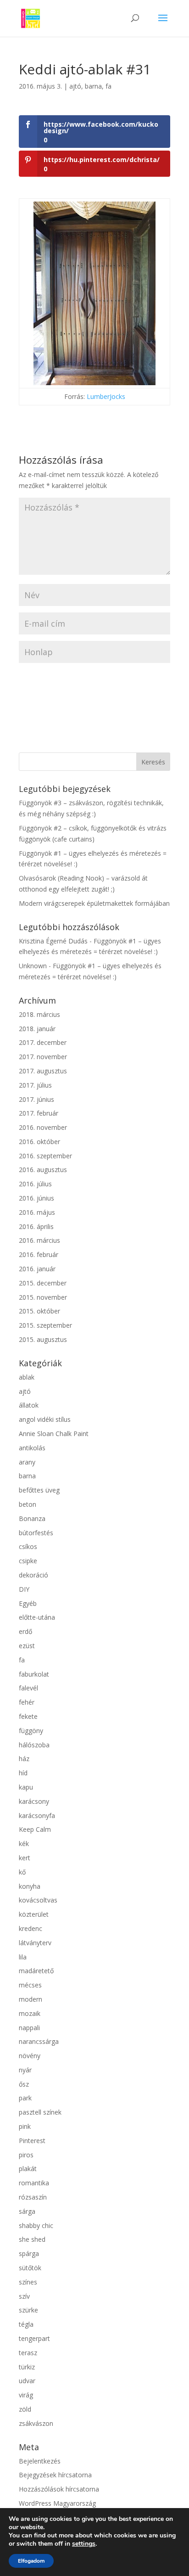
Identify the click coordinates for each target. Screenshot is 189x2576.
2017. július (35, 1085)
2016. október (39, 1142)
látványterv (35, 1943)
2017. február (39, 1113)
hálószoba (34, 1745)
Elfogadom (31, 2561)
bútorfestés (36, 1533)
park (25, 2098)
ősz (24, 2084)
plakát (28, 2169)
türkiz (27, 2367)
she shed (32, 2239)
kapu (26, 1787)
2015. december (43, 1283)
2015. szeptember (45, 1325)
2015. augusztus (43, 1339)
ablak (27, 1377)
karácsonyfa (37, 1816)
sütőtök (30, 2268)
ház (24, 1759)
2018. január (37, 1029)
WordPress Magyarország (57, 2503)
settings (84, 2544)
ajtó (75, 86)
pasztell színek (40, 2112)
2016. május (37, 1212)
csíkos (28, 1546)
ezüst (27, 1646)
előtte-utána (37, 1617)
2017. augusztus (43, 1071)
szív (24, 2296)
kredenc (31, 1928)
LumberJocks (106, 396)
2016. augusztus (43, 1170)
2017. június (36, 1099)
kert (25, 1858)
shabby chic (36, 2225)
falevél (28, 1688)
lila (23, 1957)
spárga (29, 2253)
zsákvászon (36, 2423)
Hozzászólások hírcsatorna (59, 2489)
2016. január (37, 1269)
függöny (31, 1731)
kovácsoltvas (38, 1900)
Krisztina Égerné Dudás (53, 941)
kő (22, 1872)
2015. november (43, 1297)
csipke (28, 1561)
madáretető (36, 1971)
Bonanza (32, 1518)
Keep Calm (35, 1829)
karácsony (34, 1801)
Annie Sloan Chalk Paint (54, 1434)
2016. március (39, 1240)
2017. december (43, 1042)
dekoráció (33, 1575)
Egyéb (28, 1603)
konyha (30, 1886)
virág (26, 2395)
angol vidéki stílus (45, 1419)
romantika (34, 2183)
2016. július (35, 1184)
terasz (28, 2353)
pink (25, 2126)
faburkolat (34, 1674)
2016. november (43, 1127)
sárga (27, 2211)
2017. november (43, 1057)
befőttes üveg (39, 1490)
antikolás (32, 1448)
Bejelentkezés (40, 2461)
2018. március (39, 1014)
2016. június (36, 1198)
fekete (28, 1716)
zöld (25, 2409)
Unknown (33, 966)
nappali (29, 2028)
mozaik (30, 2013)
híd (23, 1773)
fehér (27, 1702)
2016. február (39, 1254)
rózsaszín (33, 2197)
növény (30, 2056)
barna (93, 86)
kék (24, 1844)
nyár (25, 2070)
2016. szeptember (45, 1156)
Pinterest (32, 2141)
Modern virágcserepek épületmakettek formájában (94, 903)
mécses (30, 1985)
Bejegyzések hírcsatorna (55, 2475)
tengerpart (34, 2338)
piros (26, 2155)
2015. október (39, 1311)
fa (108, 86)
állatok (29, 1405)
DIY (24, 1589)
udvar (27, 2381)
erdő (25, 1631)
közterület (34, 1914)
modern (31, 1999)
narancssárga (39, 2041)
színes (28, 2282)
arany (27, 1462)
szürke (28, 2310)
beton (28, 1504)
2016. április (36, 1226)
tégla (26, 2324)
